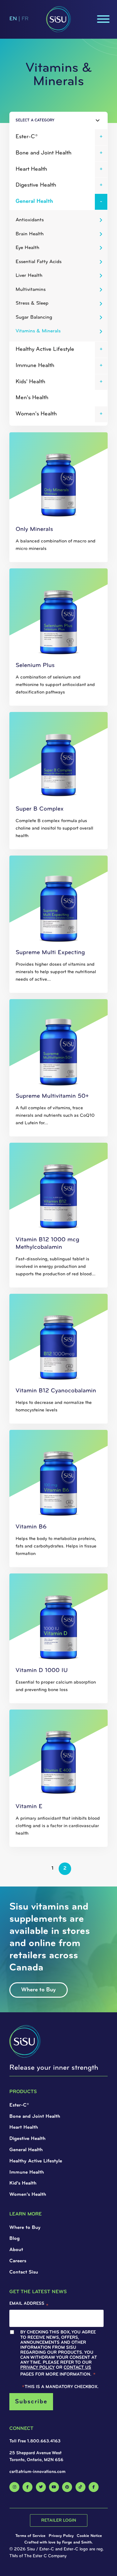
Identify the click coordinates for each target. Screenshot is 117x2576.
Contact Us (37, 151)
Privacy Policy (51, 146)
